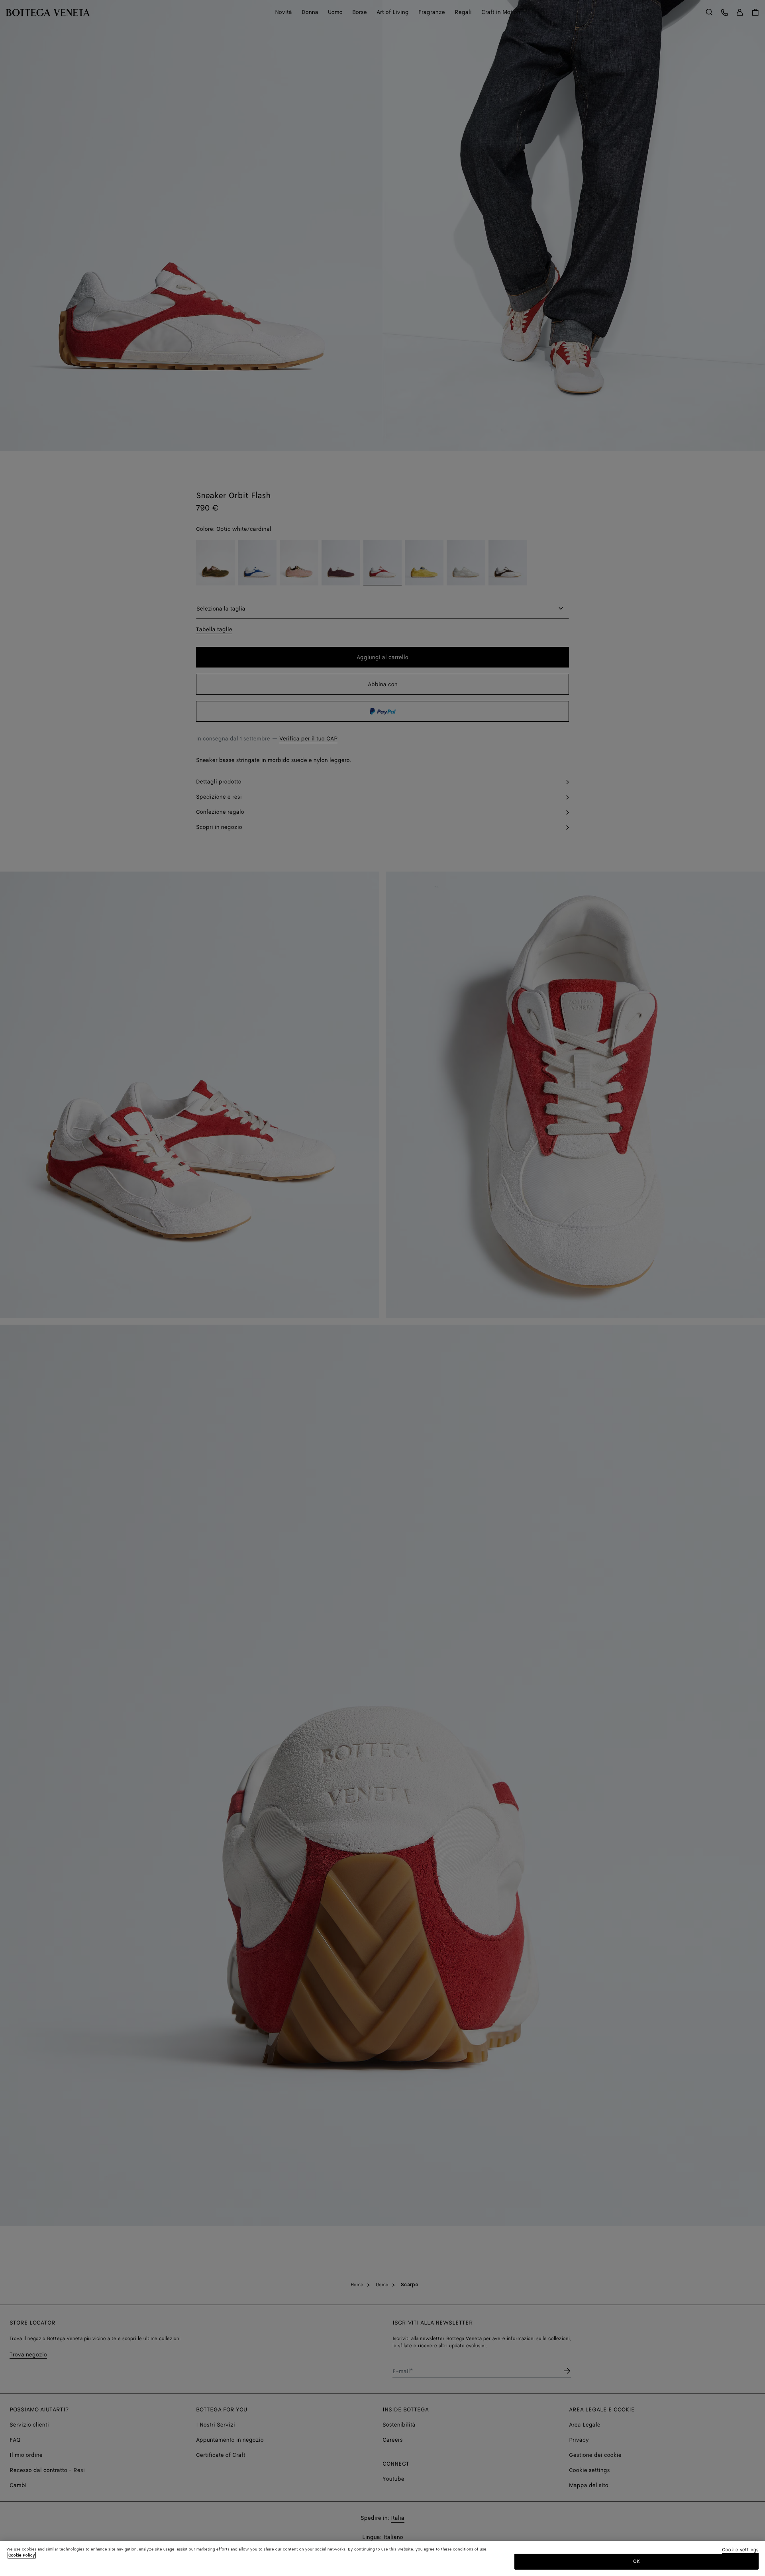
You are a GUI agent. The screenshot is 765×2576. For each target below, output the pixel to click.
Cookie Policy (22, 2555)
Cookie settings (740, 2550)
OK (637, 2561)
